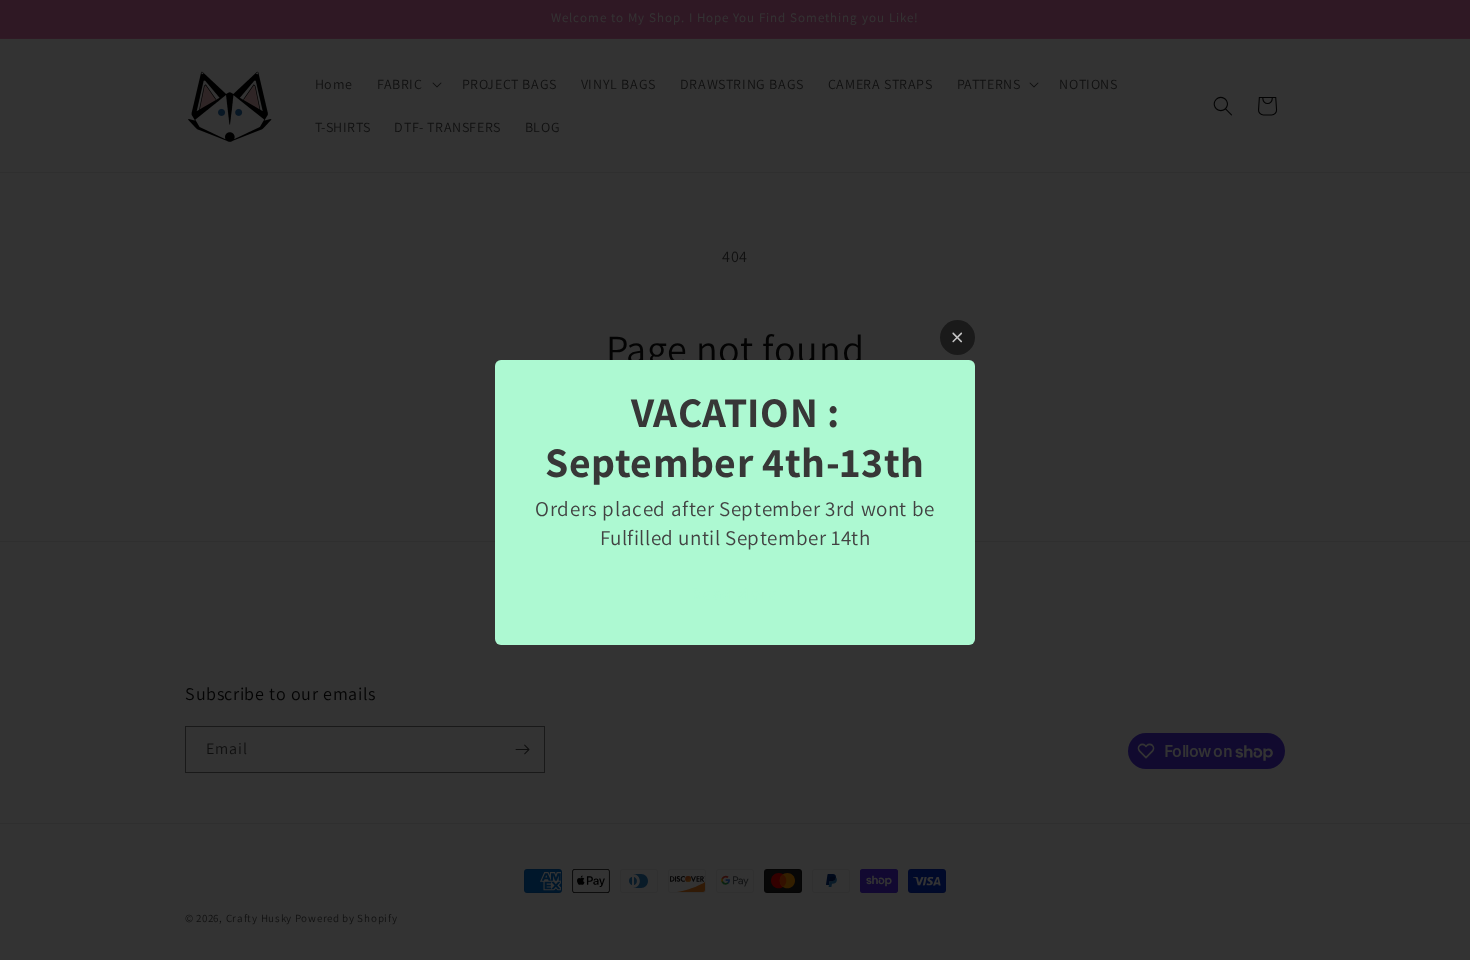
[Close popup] (957, 337)
